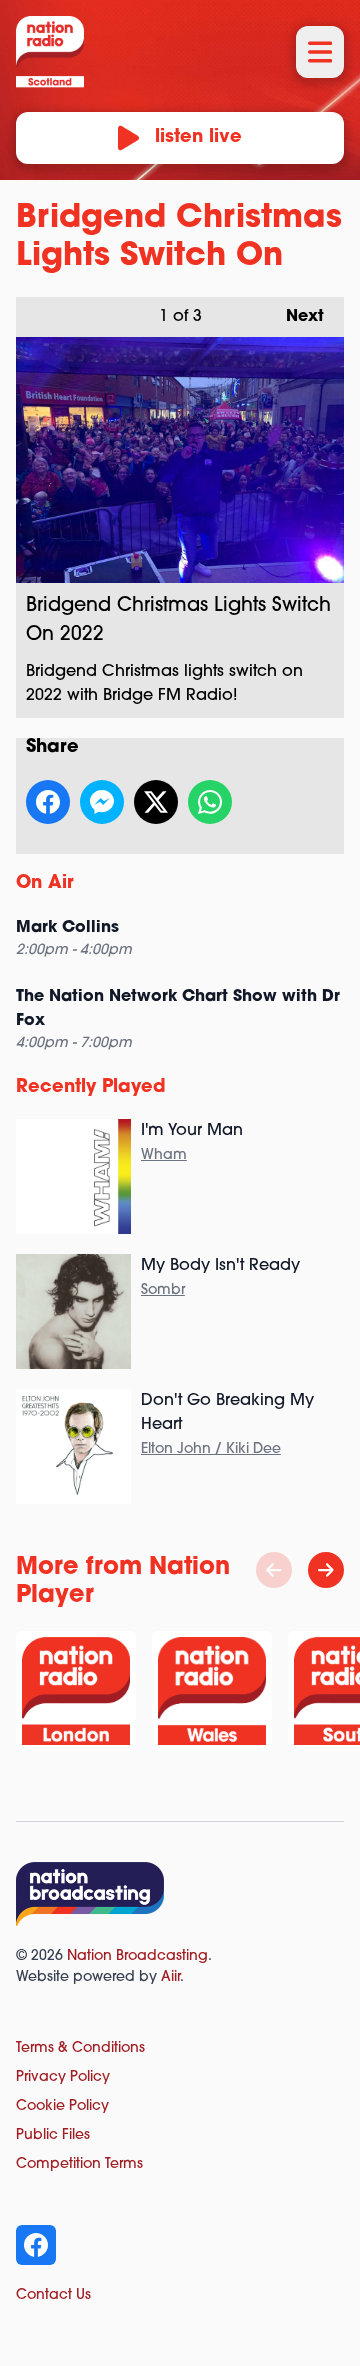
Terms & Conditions (80, 2048)
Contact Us (53, 2295)
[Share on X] (156, 802)
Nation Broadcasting (137, 1956)
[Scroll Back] (274, 1570)
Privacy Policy (63, 2077)
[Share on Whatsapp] (210, 802)
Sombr (163, 1290)
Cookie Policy (62, 2106)
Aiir (170, 1977)
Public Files (53, 2135)
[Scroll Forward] (326, 1570)
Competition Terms (79, 2164)
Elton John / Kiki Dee (211, 1449)
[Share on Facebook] (48, 802)
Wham (164, 1155)
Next (295, 317)
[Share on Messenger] (102, 802)
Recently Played (91, 1088)
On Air (45, 884)
